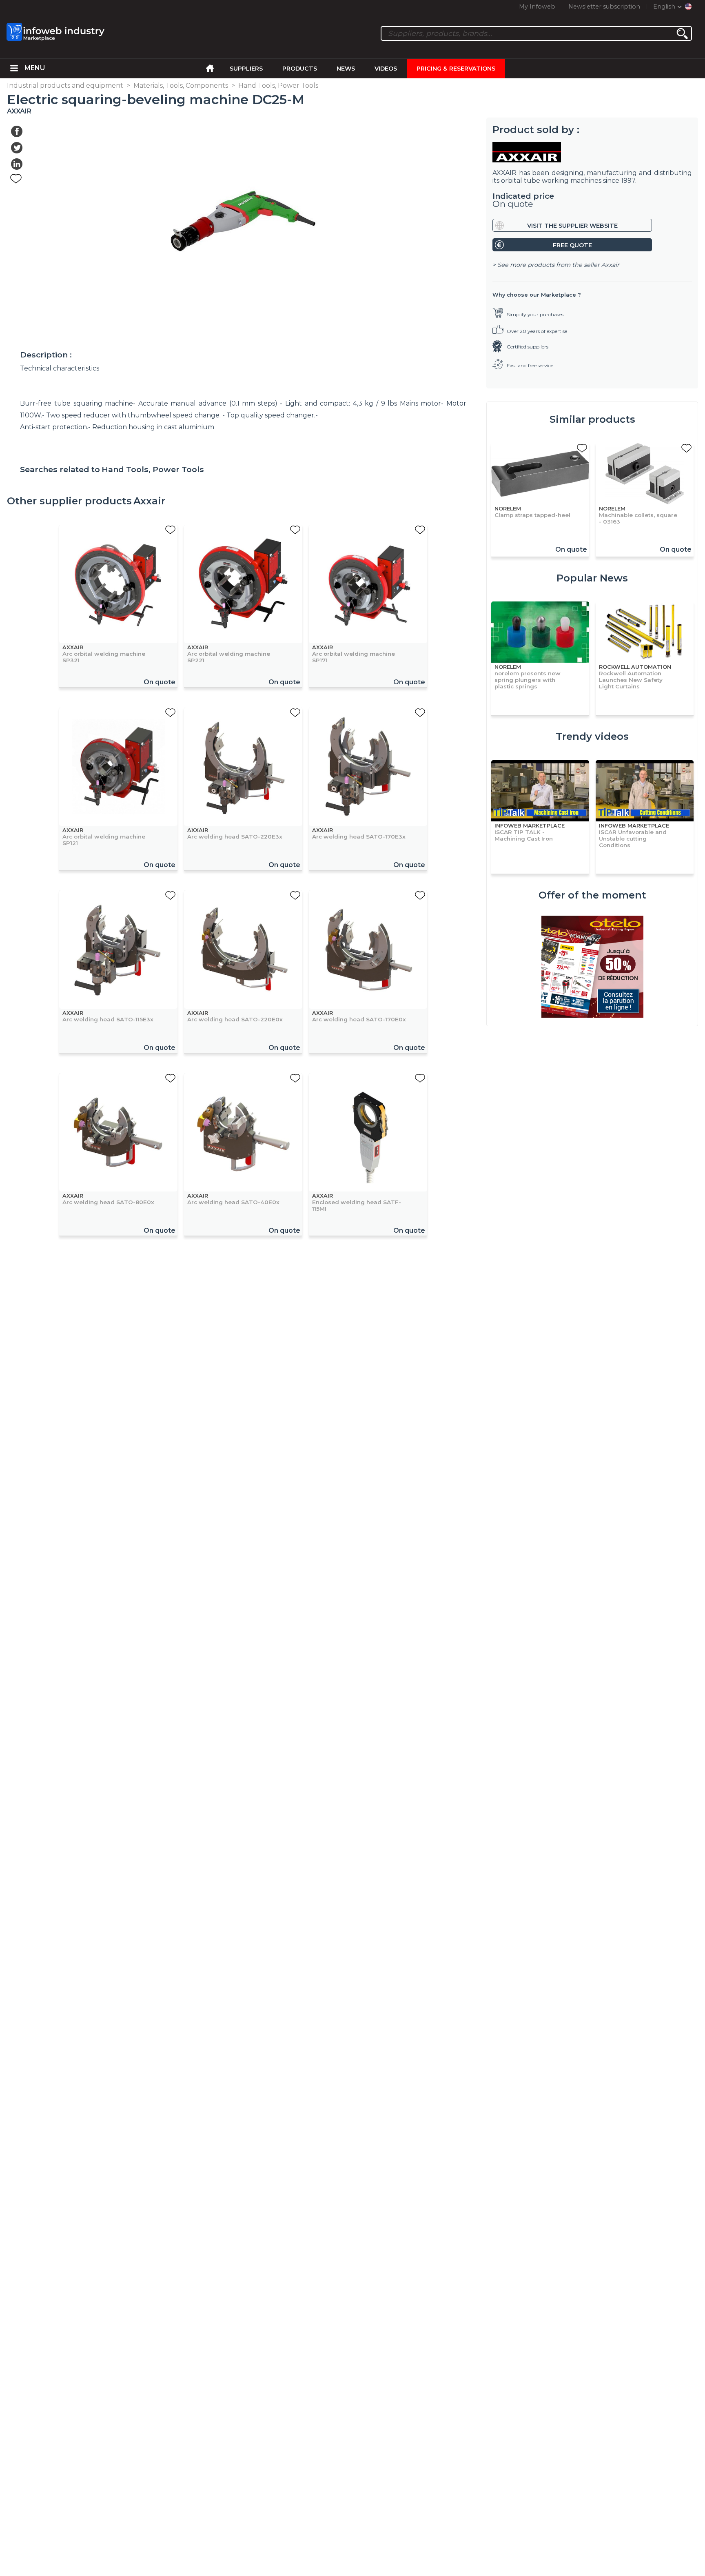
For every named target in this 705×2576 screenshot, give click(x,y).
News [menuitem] (346, 69)
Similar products (592, 419)
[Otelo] (592, 967)
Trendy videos (592, 736)
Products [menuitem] (300, 69)
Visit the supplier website (572, 226)
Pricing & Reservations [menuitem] (456, 69)
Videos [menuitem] (386, 69)
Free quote (572, 245)
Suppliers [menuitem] (246, 69)
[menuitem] (14, 69)
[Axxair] (592, 152)
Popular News (592, 578)
